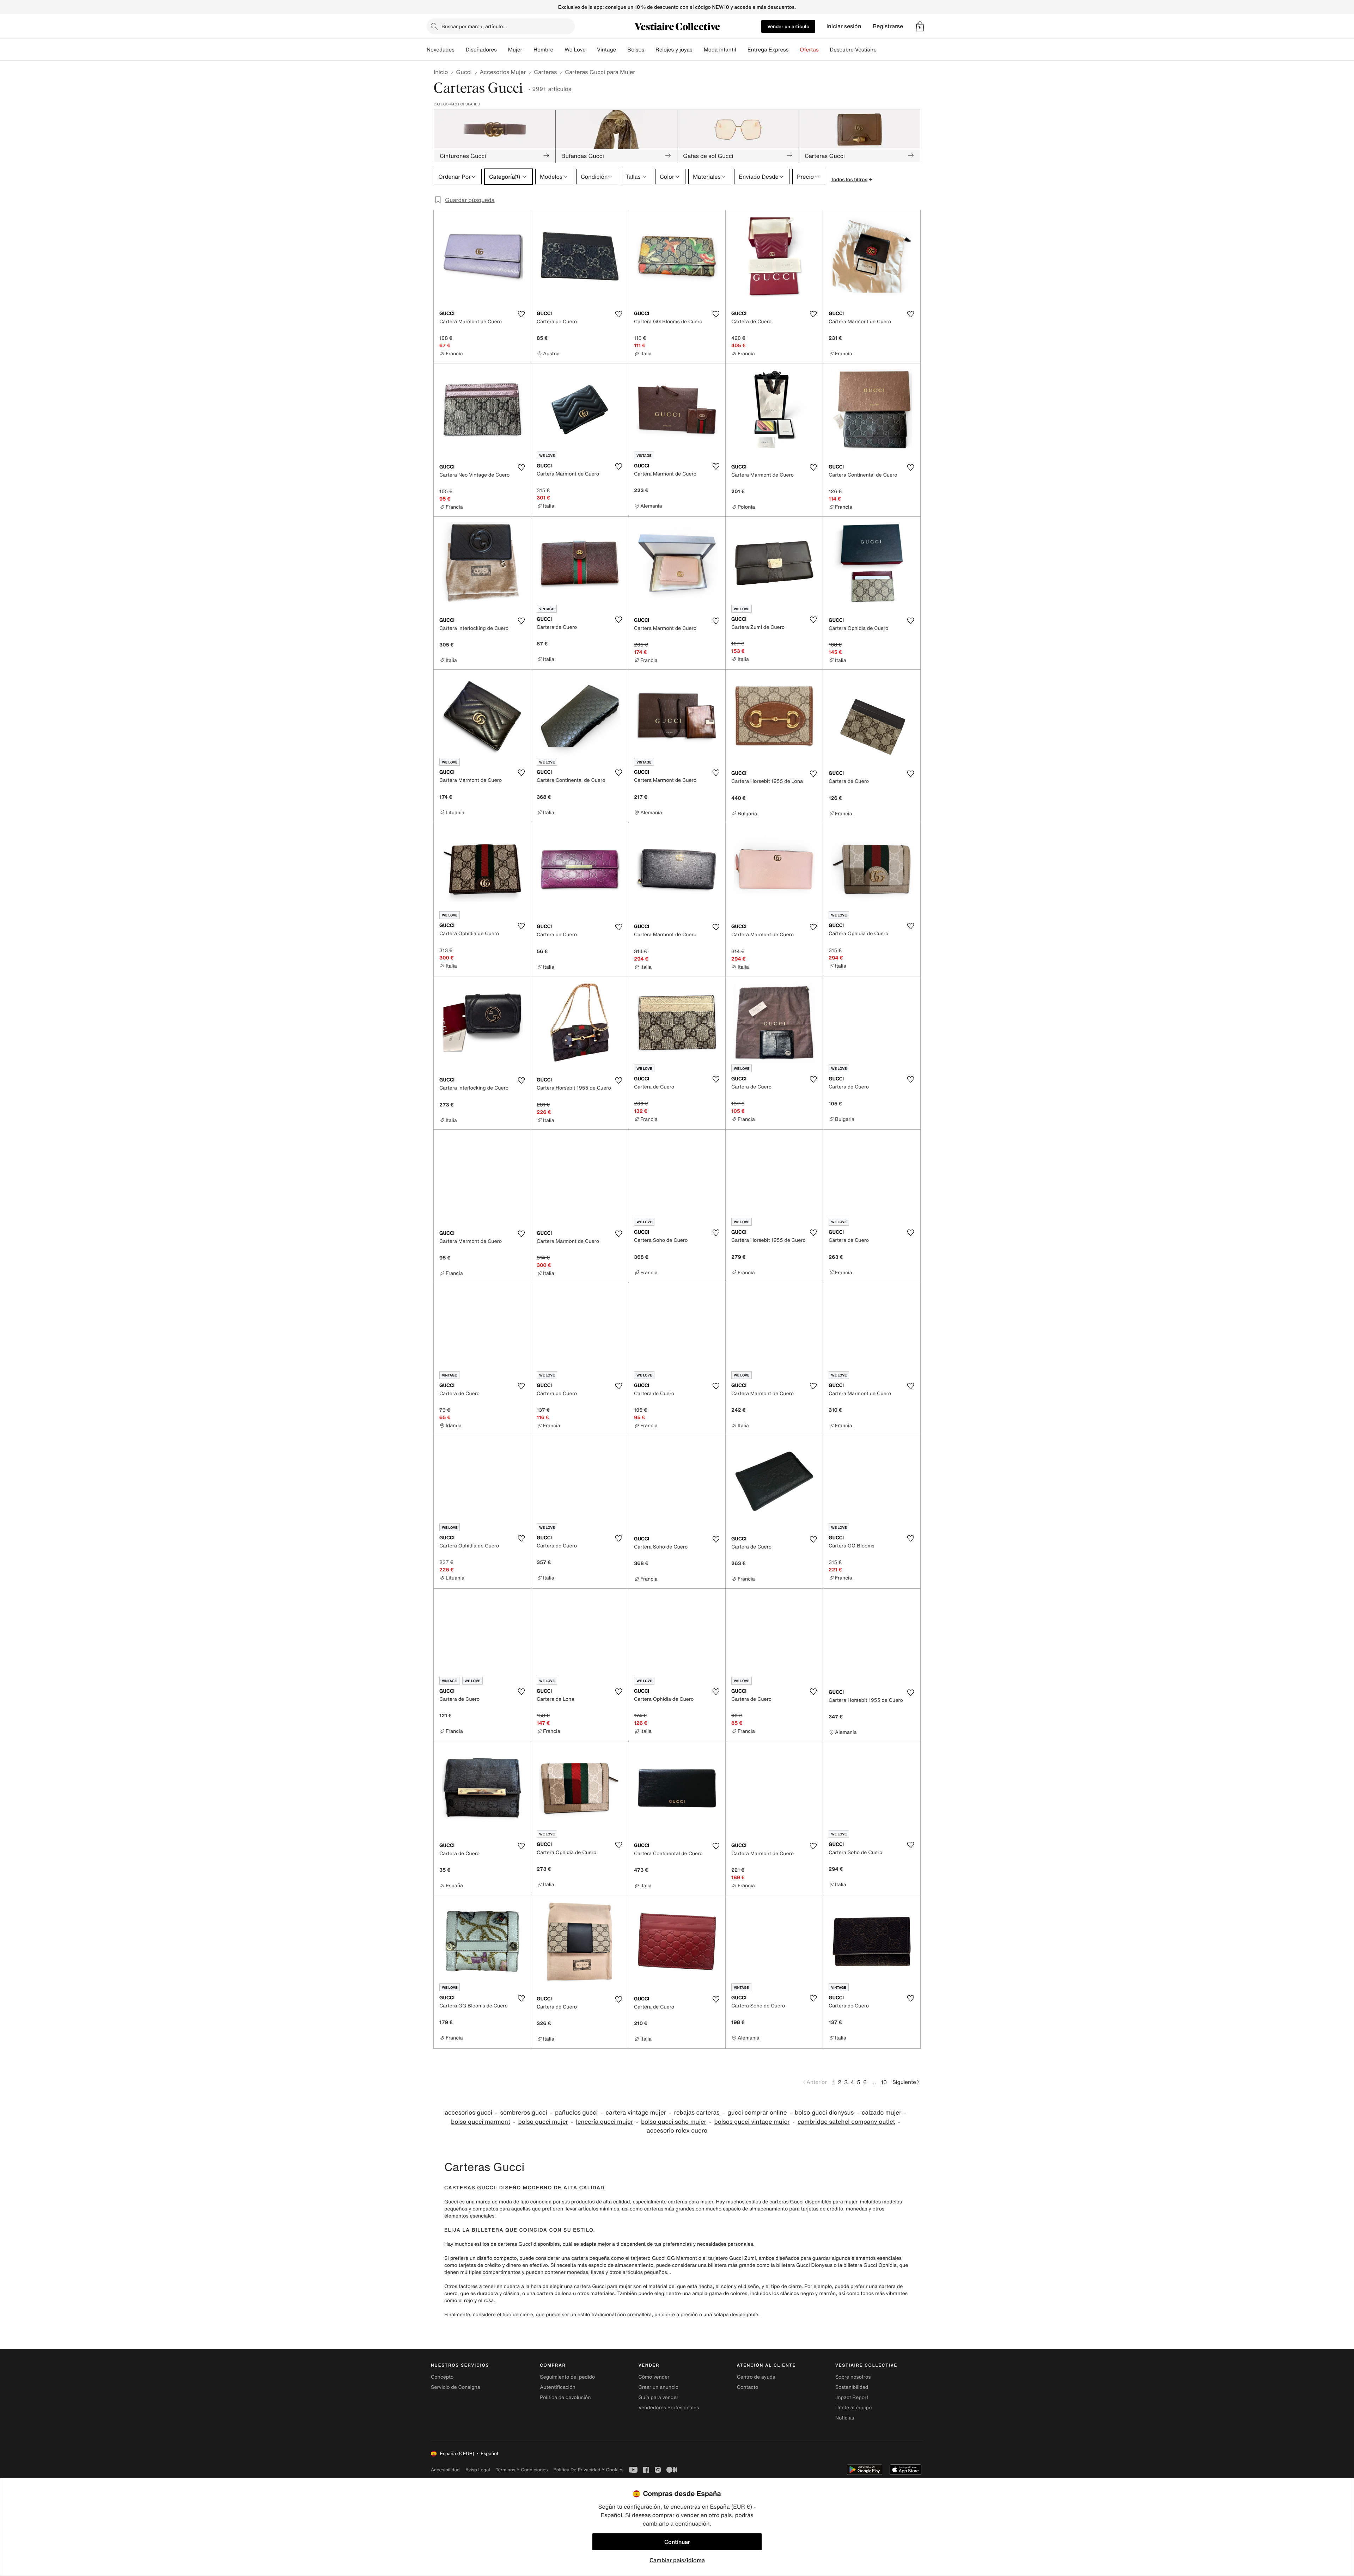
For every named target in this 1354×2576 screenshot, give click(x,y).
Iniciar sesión (844, 26)
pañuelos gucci (576, 2113)
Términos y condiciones (522, 2470)
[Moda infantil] (742, 50)
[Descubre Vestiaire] (882, 50)
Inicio (441, 72)
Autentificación (558, 2387)
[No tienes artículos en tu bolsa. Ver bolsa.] (920, 26)
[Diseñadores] (502, 50)
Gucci (464, 72)
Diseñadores (481, 50)
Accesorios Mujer (503, 72)
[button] (920, 26)
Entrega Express (768, 50)
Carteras (545, 72)
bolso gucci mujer (543, 2122)
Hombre (543, 50)
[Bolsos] (650, 50)
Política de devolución (565, 2397)
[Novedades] (460, 50)
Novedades (441, 50)
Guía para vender (658, 2397)
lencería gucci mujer (604, 2122)
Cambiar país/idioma (677, 2560)
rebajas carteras (697, 2113)
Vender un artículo (788, 26)
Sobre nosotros (853, 2377)
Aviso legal (478, 2470)
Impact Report (852, 2397)
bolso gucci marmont (481, 2122)
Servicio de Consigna (456, 2387)
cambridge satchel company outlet (846, 2122)
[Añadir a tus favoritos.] (521, 314)
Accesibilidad (445, 2470)
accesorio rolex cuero (677, 2131)
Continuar (677, 2542)
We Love (575, 50)
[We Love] (591, 50)
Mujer (515, 50)
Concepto (442, 2377)
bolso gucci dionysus (824, 2113)
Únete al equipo (854, 2408)
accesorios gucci (468, 2113)
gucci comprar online (757, 2113)
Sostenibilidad (852, 2387)
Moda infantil (720, 50)
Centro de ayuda (756, 2377)
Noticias (845, 2418)
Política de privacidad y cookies (588, 2470)
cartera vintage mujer (636, 2113)
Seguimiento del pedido (567, 2377)
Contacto (748, 2387)
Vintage (606, 50)
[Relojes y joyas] (698, 50)
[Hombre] (559, 50)
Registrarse (888, 26)
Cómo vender (654, 2377)
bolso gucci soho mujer (674, 2122)
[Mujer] (528, 50)
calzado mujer (882, 2113)
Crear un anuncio (658, 2387)
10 (884, 2082)
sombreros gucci (523, 2113)
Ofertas (809, 50)
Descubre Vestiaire (853, 50)
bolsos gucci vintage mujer (752, 2122)
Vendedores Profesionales (669, 2408)
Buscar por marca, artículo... (474, 26)
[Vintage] (622, 50)
